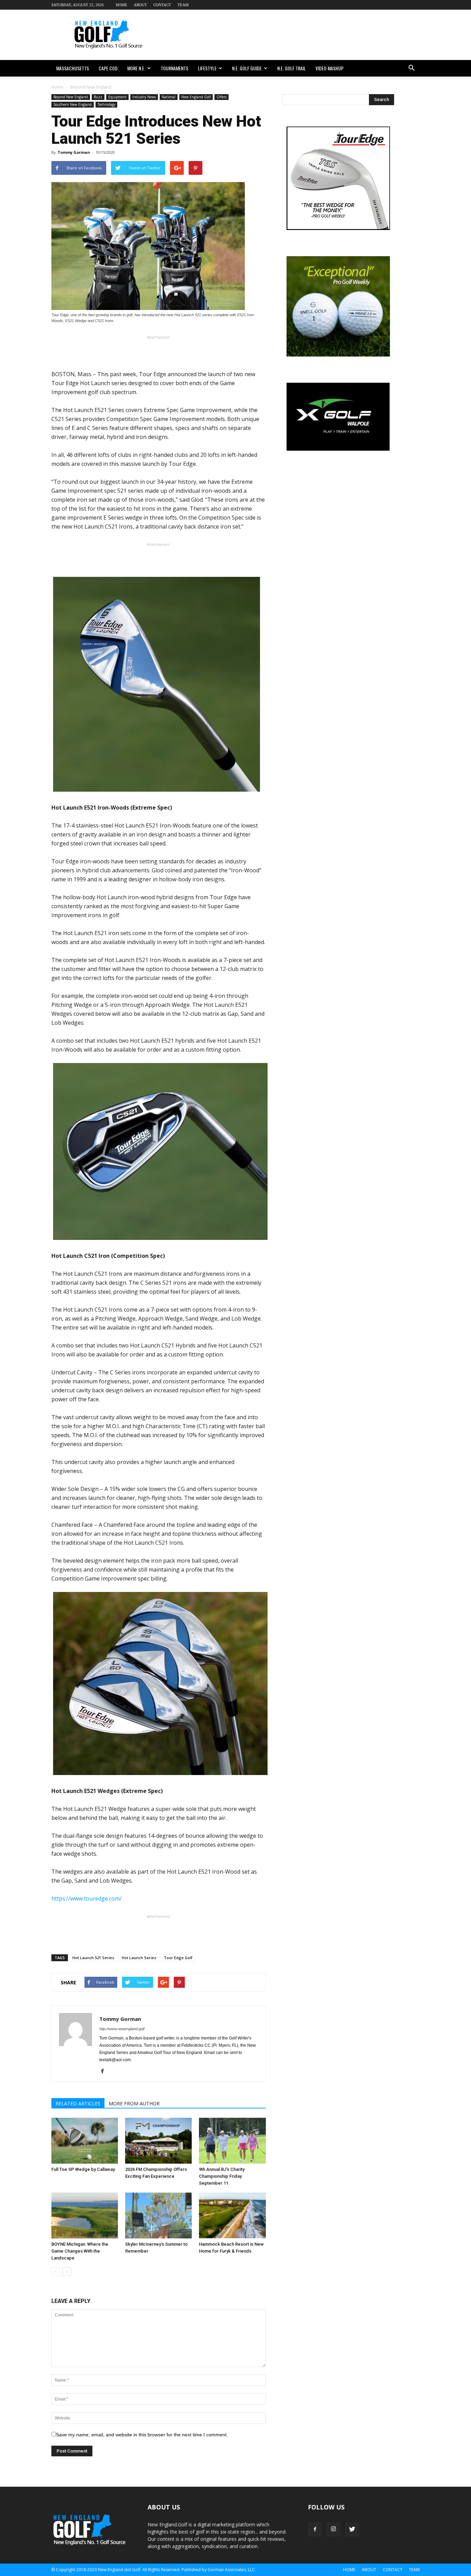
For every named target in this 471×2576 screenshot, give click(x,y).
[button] (411, 68)
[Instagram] (333, 2529)
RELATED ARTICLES (78, 2103)
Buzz (98, 97)
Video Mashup (329, 68)
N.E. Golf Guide (247, 68)
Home (122, 5)
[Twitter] (352, 2529)
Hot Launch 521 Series (93, 1958)
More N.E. (136, 68)
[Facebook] (105, 2072)
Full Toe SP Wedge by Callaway (83, 2169)
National (169, 97)
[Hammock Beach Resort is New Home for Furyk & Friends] (232, 2216)
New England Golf (196, 97)
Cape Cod (108, 68)
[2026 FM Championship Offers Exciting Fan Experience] (158, 2141)
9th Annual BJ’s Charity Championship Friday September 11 (222, 2176)
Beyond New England (71, 97)
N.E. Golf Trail (292, 68)
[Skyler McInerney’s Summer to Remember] (158, 2216)
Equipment (117, 97)
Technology (106, 104)
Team (183, 5)
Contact (162, 5)
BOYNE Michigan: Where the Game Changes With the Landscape (80, 2251)
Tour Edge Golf (178, 1958)
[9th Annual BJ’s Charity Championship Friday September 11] (232, 2141)
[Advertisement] (294, 35)
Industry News (144, 97)
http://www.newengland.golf (122, 2029)
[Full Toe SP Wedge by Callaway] (85, 2141)
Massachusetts (73, 68)
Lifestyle (207, 68)
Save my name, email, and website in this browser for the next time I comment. (142, 2435)
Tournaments (174, 68)
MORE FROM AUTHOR (134, 2103)
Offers (222, 97)
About (140, 5)
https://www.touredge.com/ (87, 1898)
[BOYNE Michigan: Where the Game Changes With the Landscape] (85, 2216)
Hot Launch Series (139, 1958)
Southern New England (73, 104)
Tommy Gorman (74, 152)
